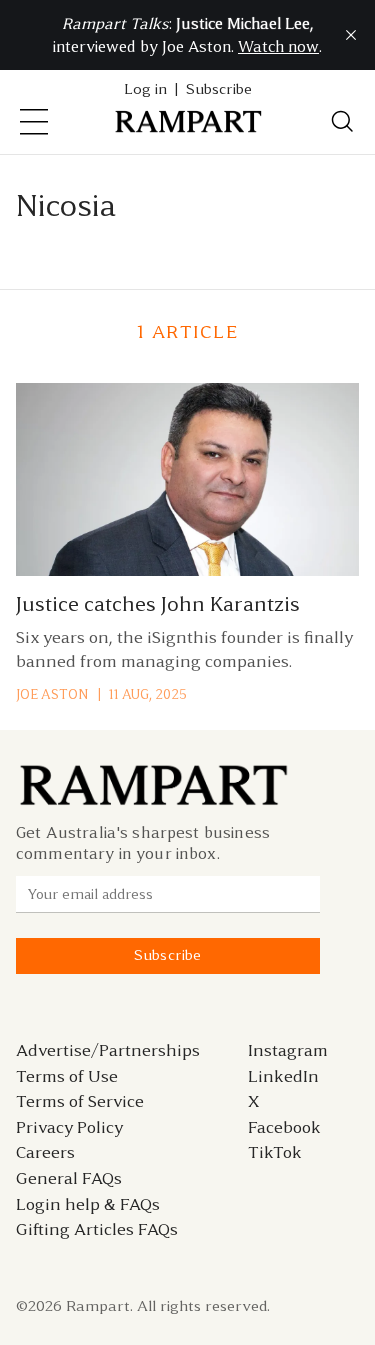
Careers (45, 1152)
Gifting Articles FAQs (97, 1229)
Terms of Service (80, 1101)
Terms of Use (67, 1076)
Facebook (284, 1127)
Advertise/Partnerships (108, 1050)
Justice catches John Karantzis (158, 604)
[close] (351, 35)
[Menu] (34, 122)
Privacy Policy (69, 1127)
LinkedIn (283, 1076)
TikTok (275, 1152)
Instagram (288, 1050)
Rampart (98, 1306)
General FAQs (69, 1178)
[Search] (343, 122)
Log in (145, 89)
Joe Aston (52, 694)
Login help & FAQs (88, 1204)
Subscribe (219, 89)
